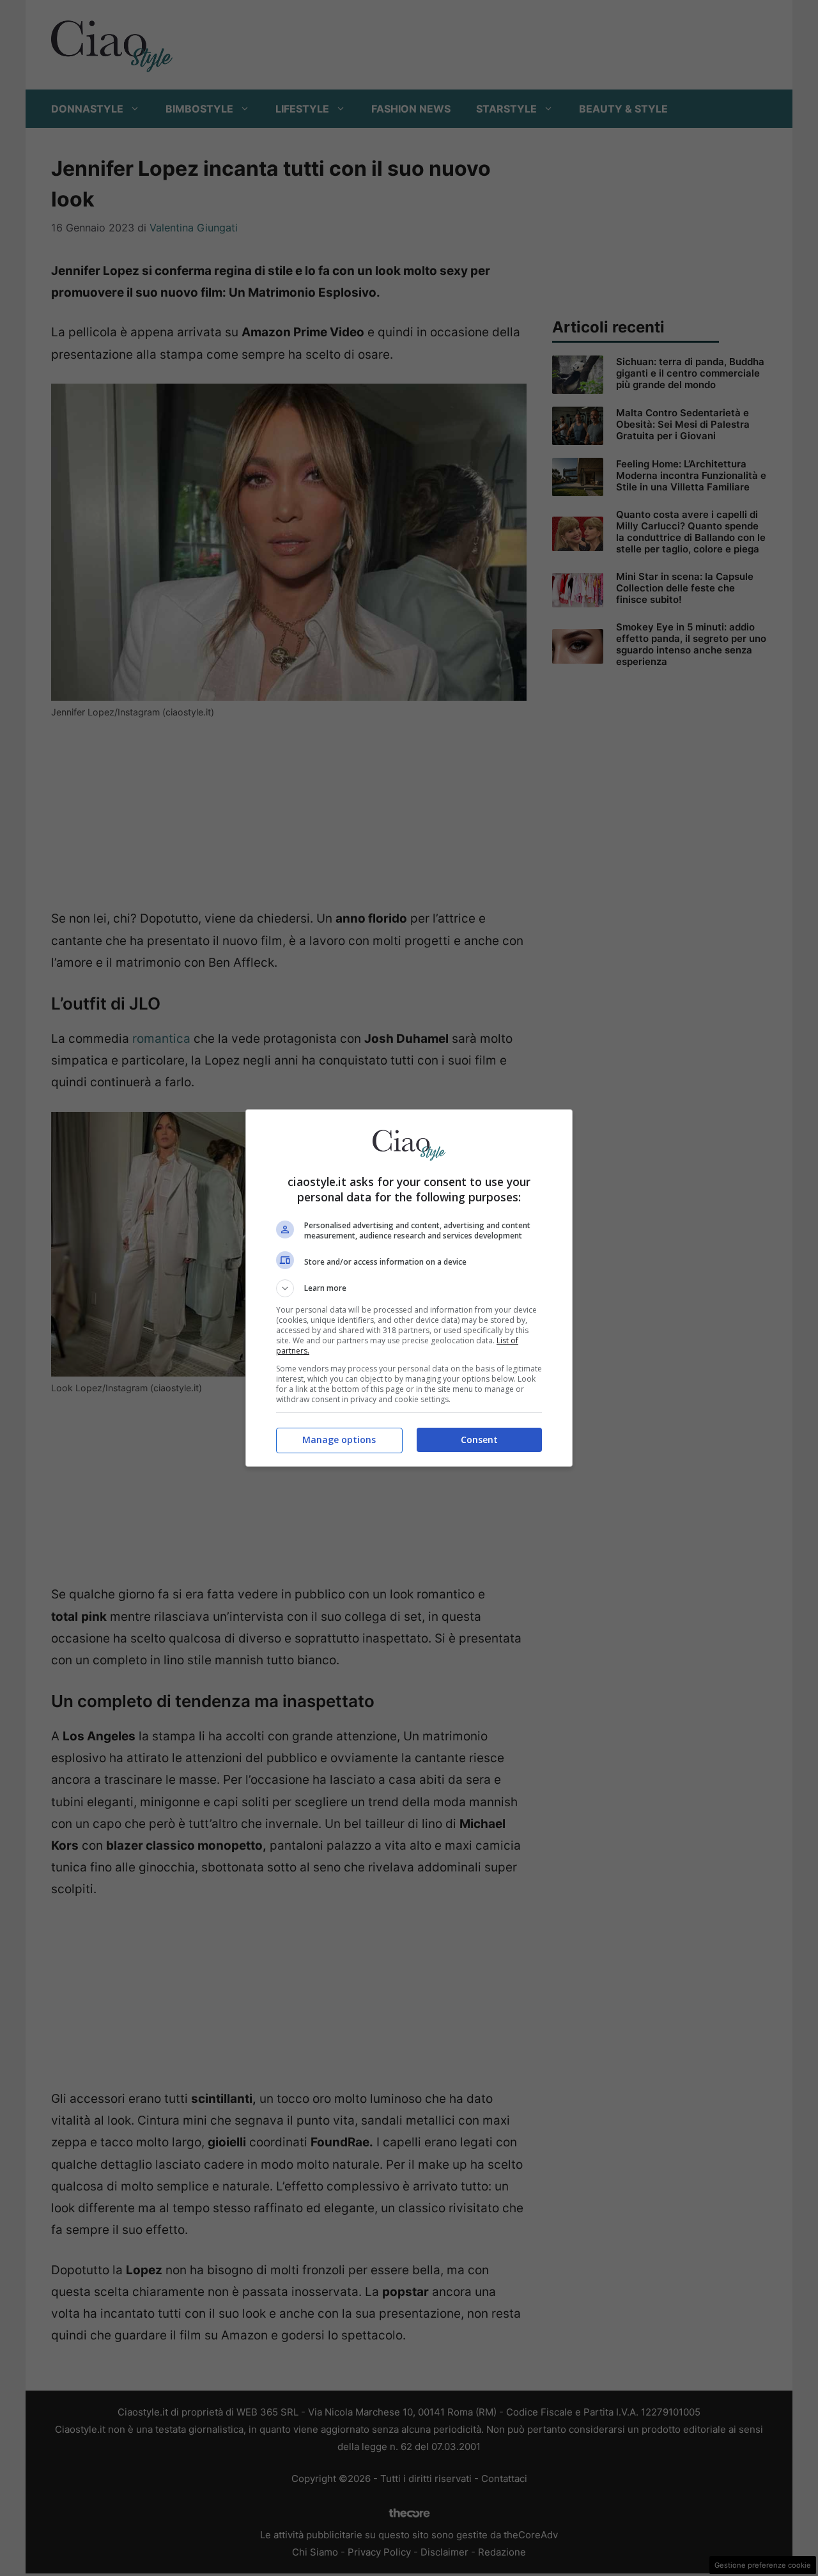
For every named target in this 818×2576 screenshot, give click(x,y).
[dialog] (409, 1288)
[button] (409, 1288)
